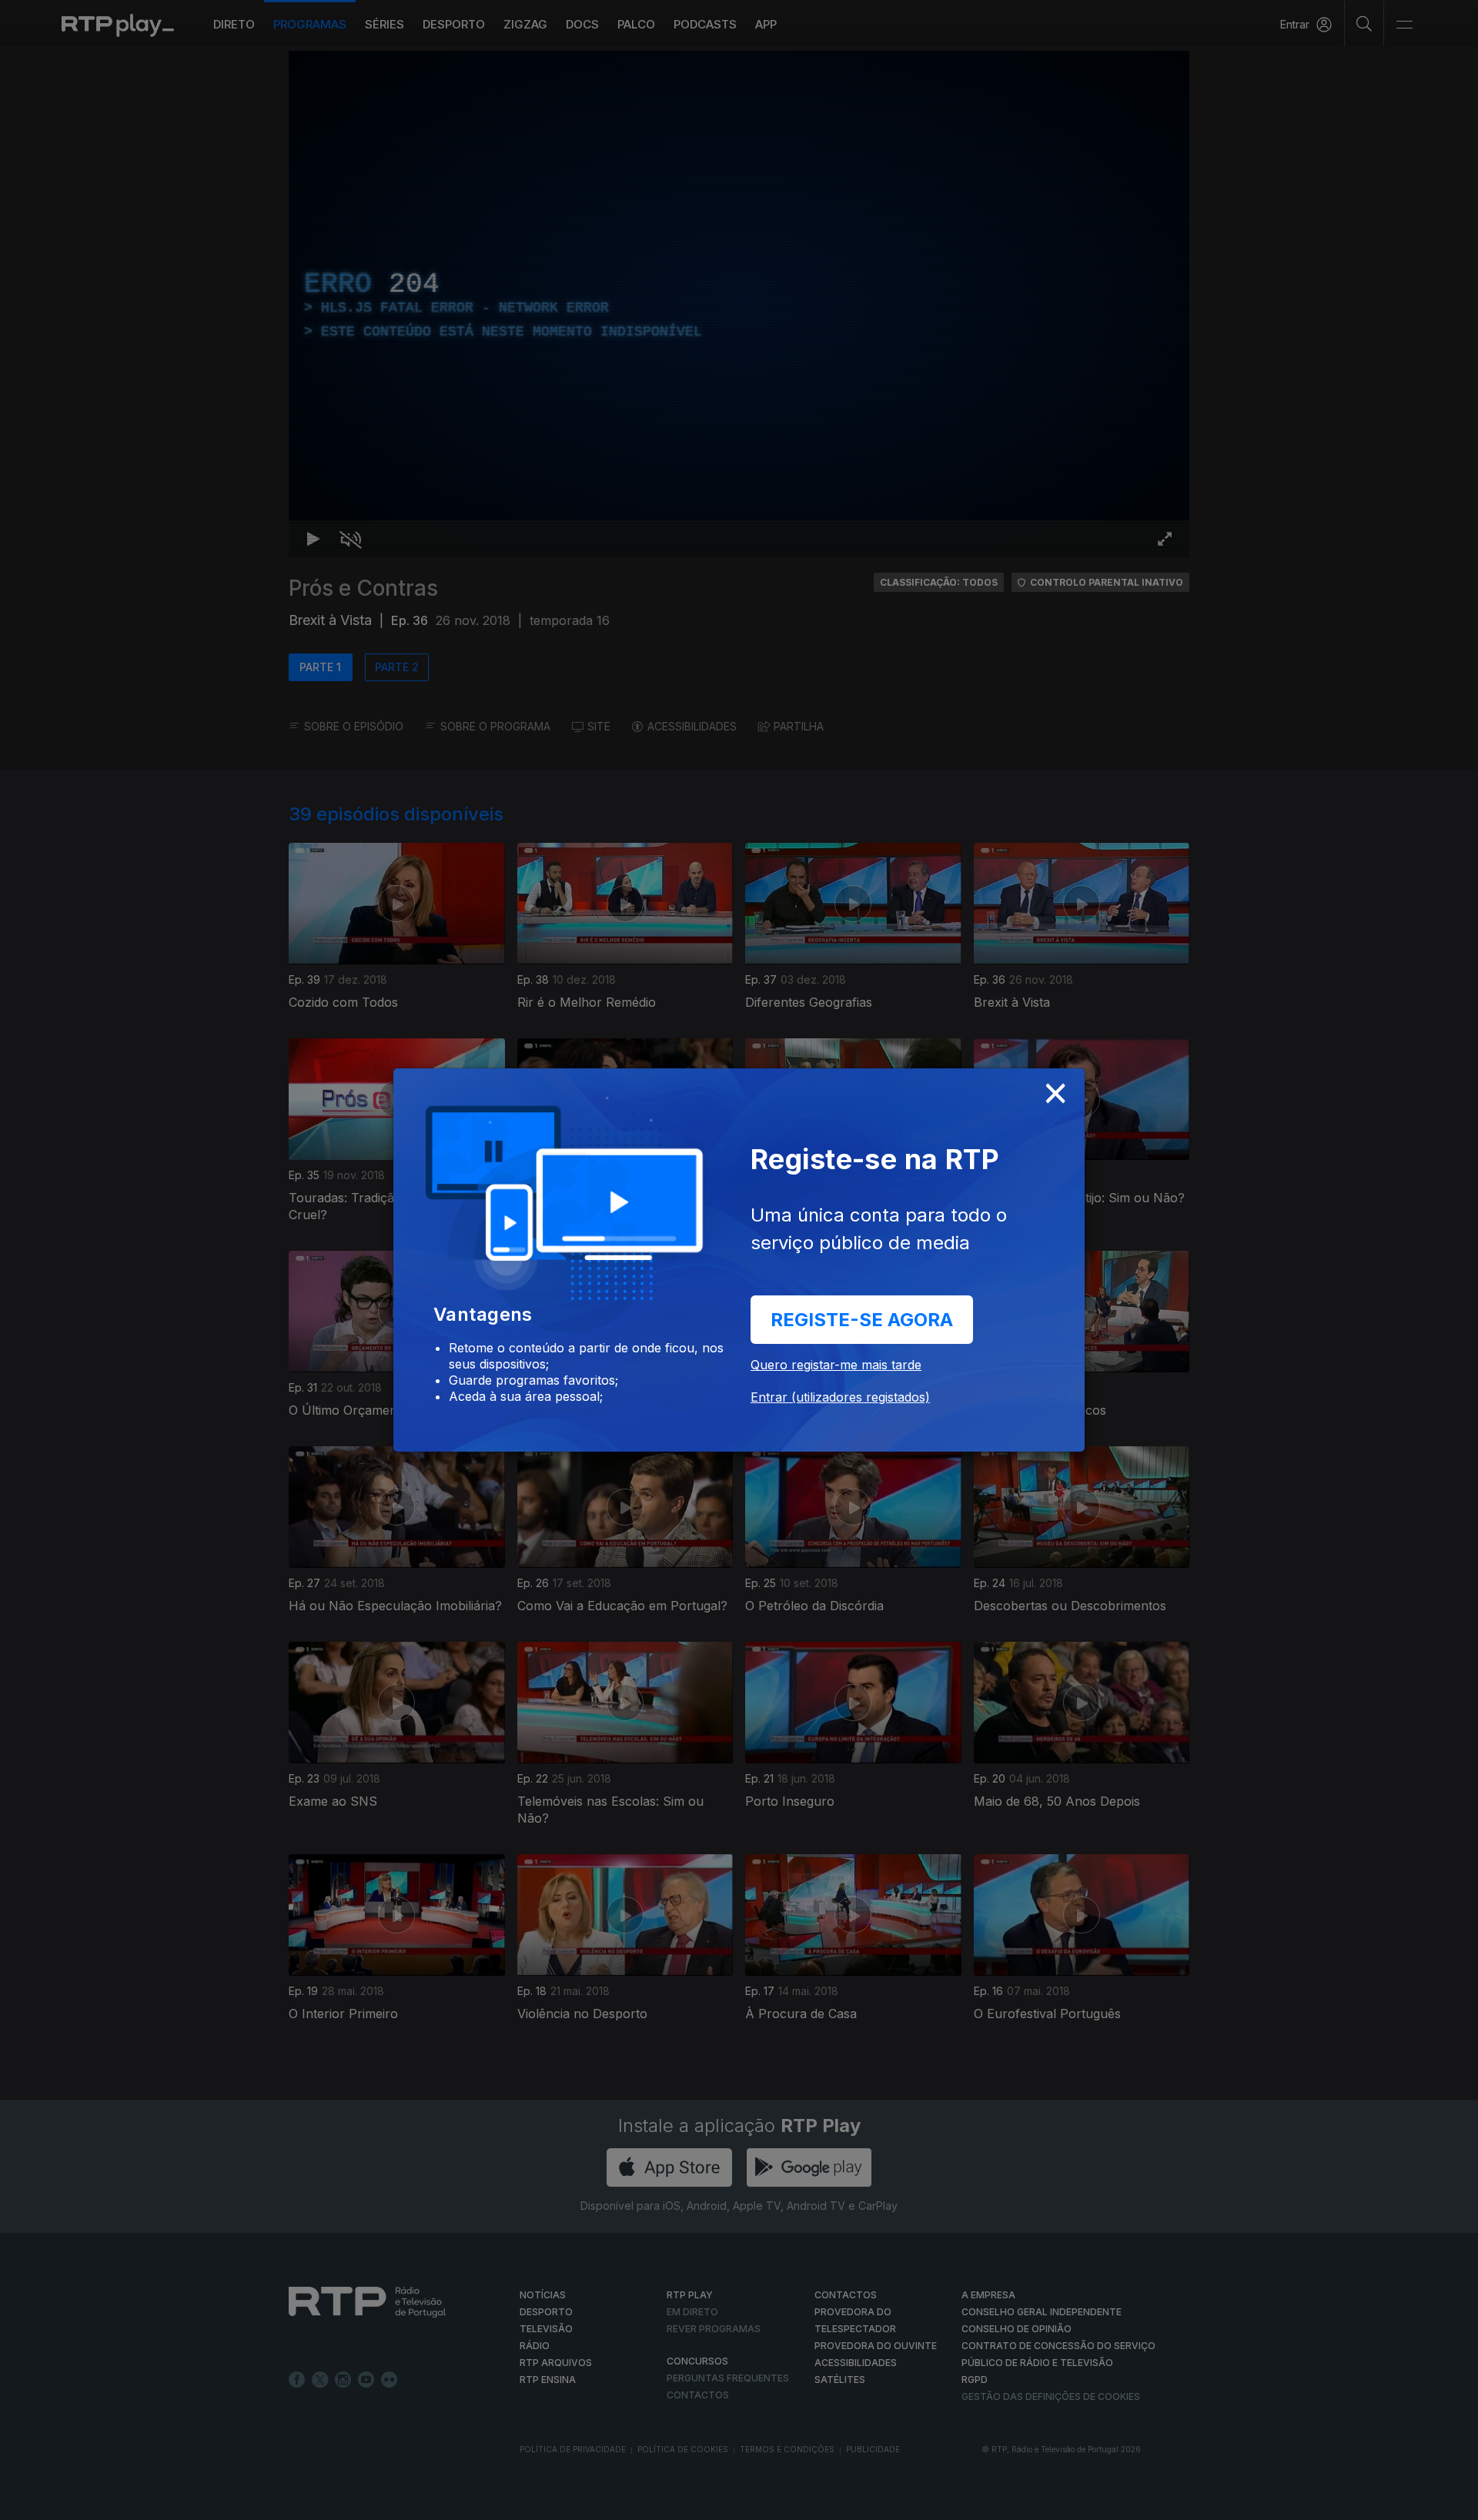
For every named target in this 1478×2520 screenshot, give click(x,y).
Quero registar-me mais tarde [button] (836, 1365)
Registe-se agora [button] (862, 1320)
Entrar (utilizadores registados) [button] (840, 1397)
